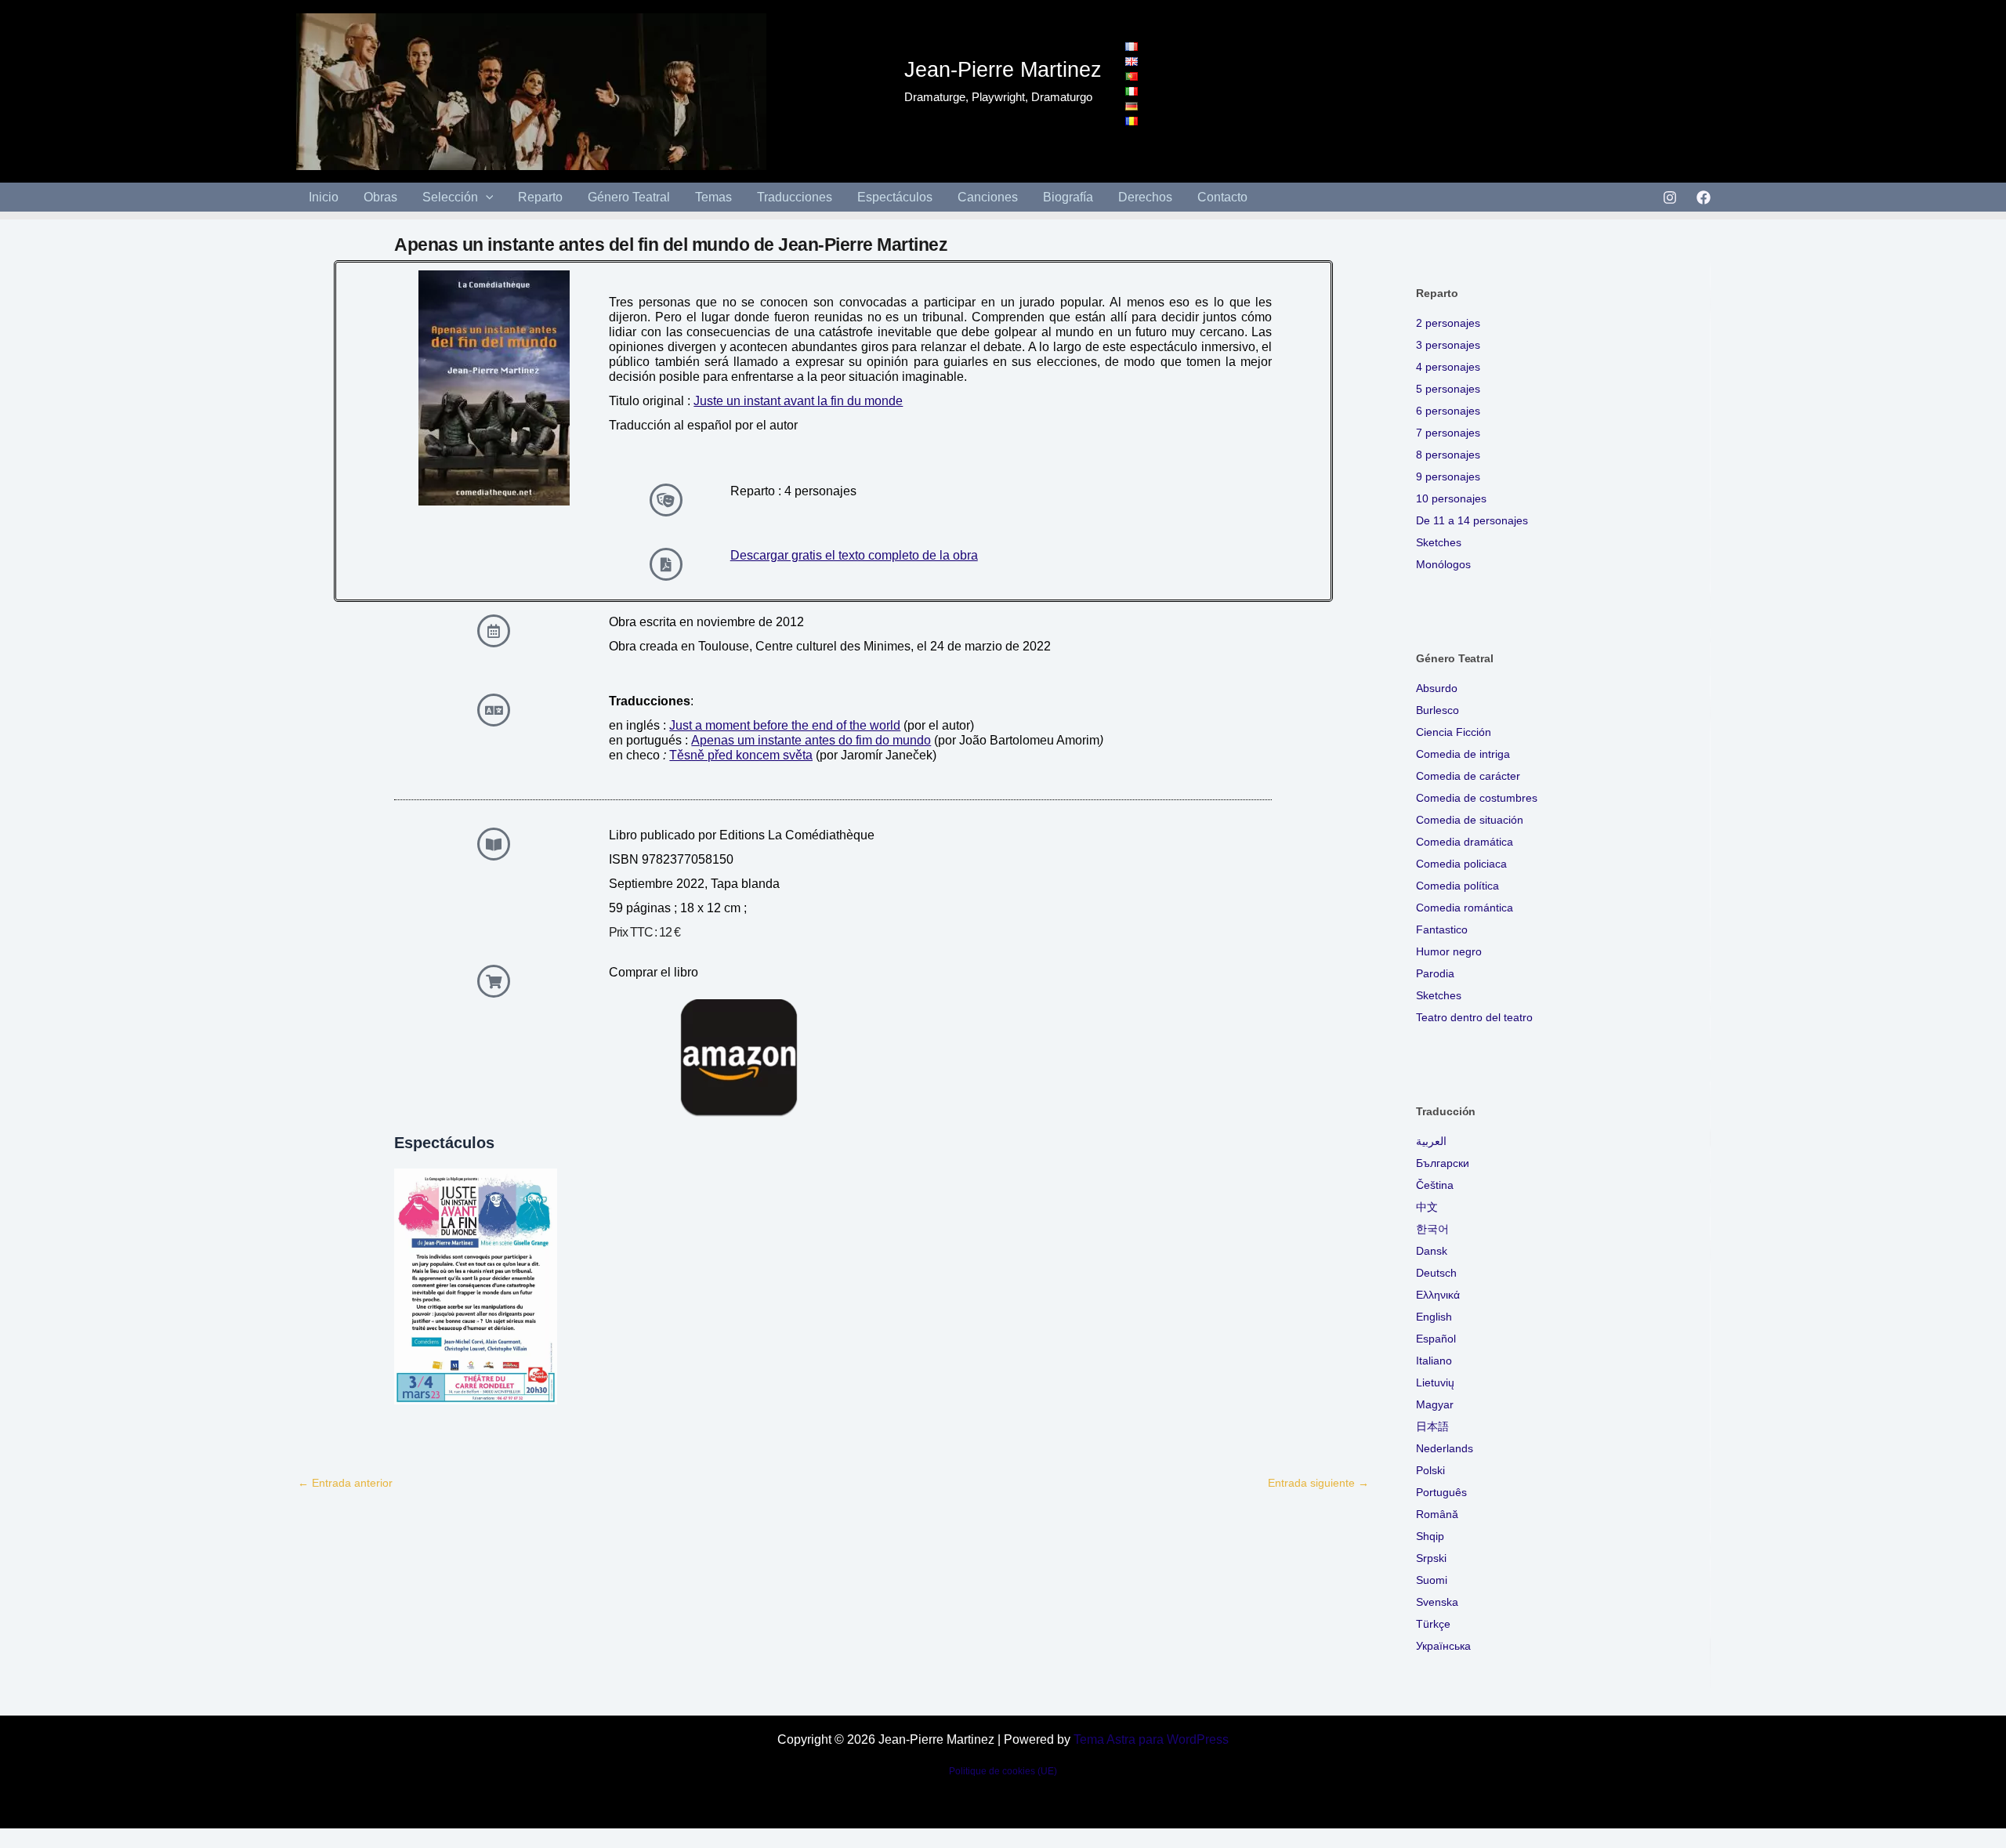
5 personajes (1448, 389)
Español (1436, 1339)
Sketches (1439, 542)
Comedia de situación (1470, 820)
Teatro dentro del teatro (1474, 1017)
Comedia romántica (1465, 908)
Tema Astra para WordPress (1151, 1739)
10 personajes (1451, 498)
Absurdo (1437, 688)
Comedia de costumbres (1477, 798)
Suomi (1432, 1580)
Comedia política (1457, 886)
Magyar (1435, 1404)
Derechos (1145, 197)
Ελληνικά (1438, 1295)
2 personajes (1448, 323)
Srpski (1431, 1558)
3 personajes (1448, 345)
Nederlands (1445, 1448)
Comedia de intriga (1463, 754)
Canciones (988, 197)
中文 (1427, 1207)
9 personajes (1448, 476)
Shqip (1430, 1536)
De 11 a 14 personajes (1472, 520)
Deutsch (1436, 1273)
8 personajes (1448, 455)
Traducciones (795, 197)
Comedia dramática (1465, 842)
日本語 (1432, 1426)
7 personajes (1448, 433)
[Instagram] (1670, 197)
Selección (450, 197)
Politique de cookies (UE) (1003, 1771)
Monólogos (1443, 564)
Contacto (1222, 197)
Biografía (1068, 197)
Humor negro (1449, 951)
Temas (713, 197)
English (1434, 1317)
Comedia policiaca (1461, 864)
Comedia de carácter (1468, 776)
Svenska (1437, 1602)
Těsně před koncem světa (741, 755)
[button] (486, 197)
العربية (1431, 1141)
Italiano (1434, 1361)
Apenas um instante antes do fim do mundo (811, 740)
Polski (1430, 1470)
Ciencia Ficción (1454, 732)
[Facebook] (1704, 197)
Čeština (1435, 1185)
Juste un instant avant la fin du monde (798, 401)
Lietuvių (1435, 1382)
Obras (380, 197)
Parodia (1435, 973)
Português (1441, 1492)
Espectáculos (895, 197)
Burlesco (1438, 710)
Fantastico (1442, 929)
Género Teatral (629, 197)
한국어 (1432, 1229)
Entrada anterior (345, 1483)
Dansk (1432, 1251)
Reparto (540, 197)
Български (1443, 1163)
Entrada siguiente (1318, 1483)
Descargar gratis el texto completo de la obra (854, 555)
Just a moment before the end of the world (785, 725)
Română (1437, 1514)
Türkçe (1433, 1624)
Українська (1443, 1646)
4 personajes (1448, 367)
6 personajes (1448, 411)
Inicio (324, 197)
